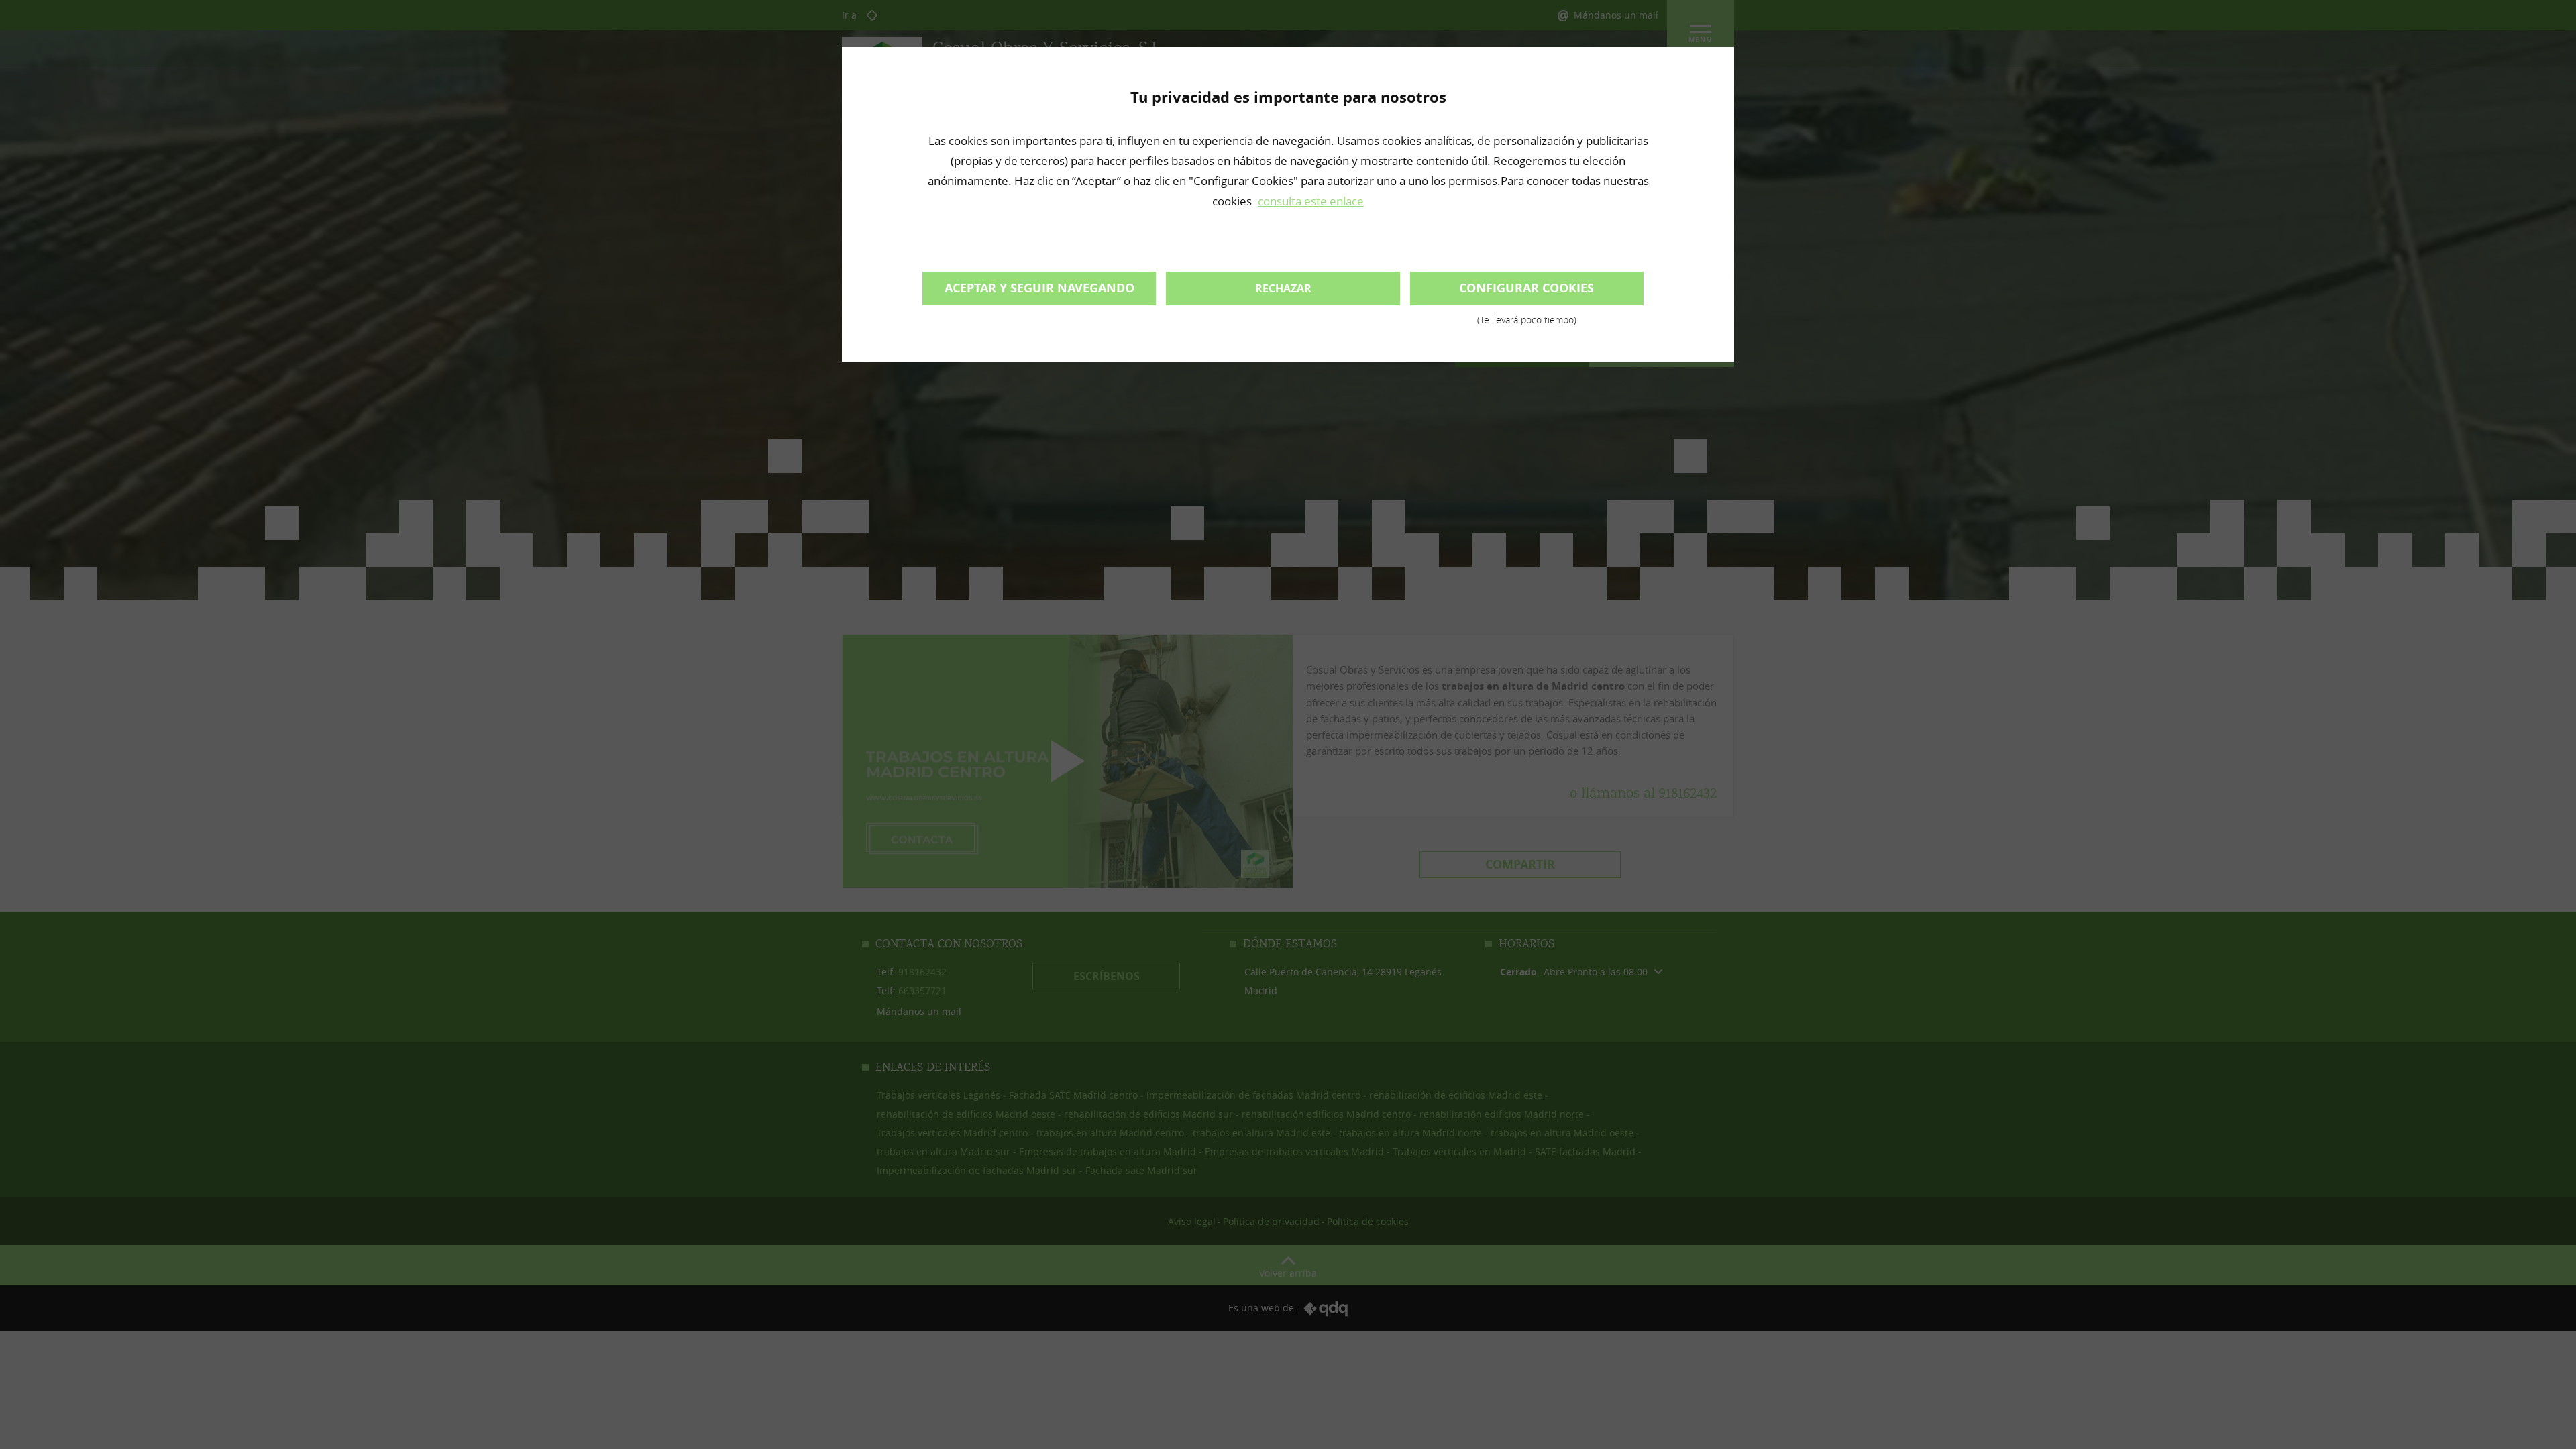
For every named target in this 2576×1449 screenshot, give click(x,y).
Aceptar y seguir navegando (1039, 288)
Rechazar (1283, 288)
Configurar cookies (1526, 292)
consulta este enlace (1311, 201)
